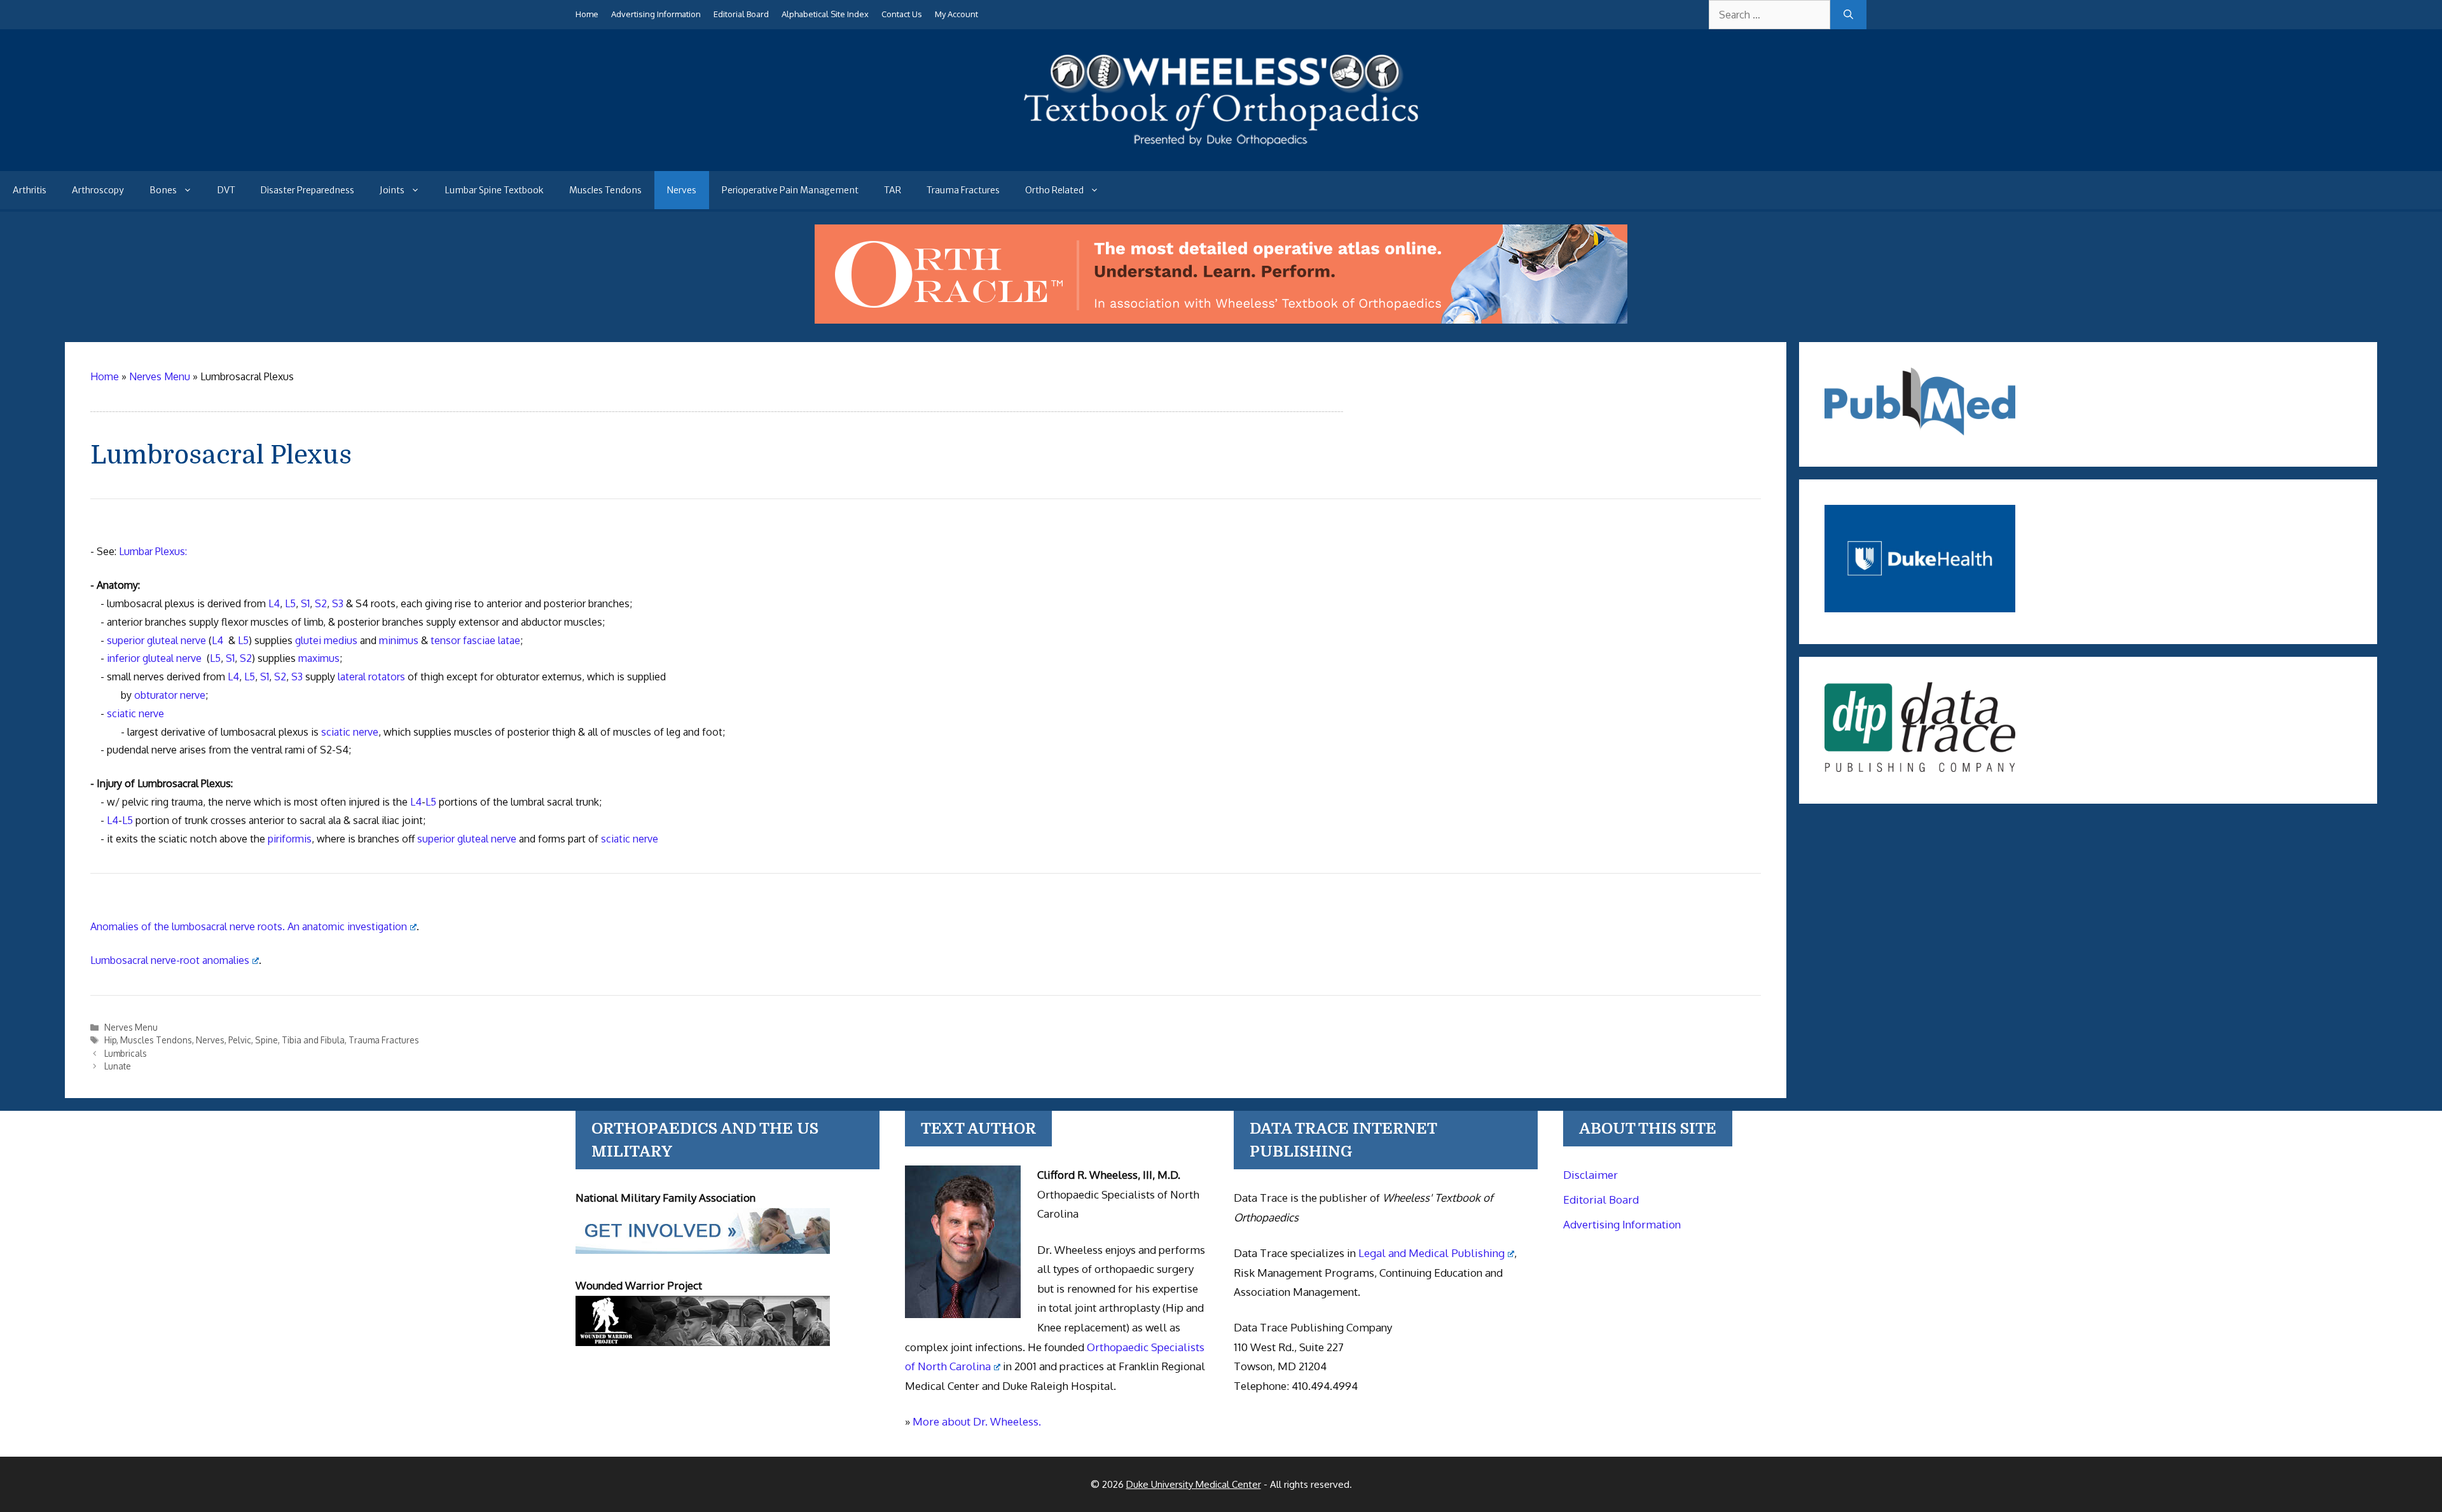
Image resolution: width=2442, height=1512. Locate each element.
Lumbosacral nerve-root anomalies (170, 960)
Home (587, 14)
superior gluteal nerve (156, 640)
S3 (338, 603)
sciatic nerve (135, 713)
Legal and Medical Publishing (1431, 1253)
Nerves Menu (131, 1027)
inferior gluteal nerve (154, 658)
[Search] (1848, 15)
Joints (392, 190)
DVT (226, 190)
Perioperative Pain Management (790, 190)
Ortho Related (1054, 190)
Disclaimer (1590, 1175)
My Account (956, 14)
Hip (110, 1040)
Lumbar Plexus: (153, 551)
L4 (274, 603)
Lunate (118, 1066)
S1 (305, 603)
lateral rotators (371, 677)
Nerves (682, 190)
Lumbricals (126, 1053)
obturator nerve (170, 695)
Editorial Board (741, 14)
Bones (163, 190)
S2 (321, 603)
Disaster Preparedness (307, 190)
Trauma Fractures (963, 190)
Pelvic (240, 1040)
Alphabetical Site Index (825, 14)
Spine (266, 1040)
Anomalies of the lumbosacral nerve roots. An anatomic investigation (249, 926)
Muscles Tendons (605, 190)
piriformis (290, 839)
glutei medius (326, 640)
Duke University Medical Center (1194, 1484)
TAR (893, 190)
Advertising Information (656, 14)
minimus (399, 640)
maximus (319, 658)
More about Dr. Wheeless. (977, 1421)
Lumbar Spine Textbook (494, 190)
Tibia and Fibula (313, 1040)
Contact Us (902, 14)
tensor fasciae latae (475, 640)
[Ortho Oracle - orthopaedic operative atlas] (1221, 320)
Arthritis (30, 190)
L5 (290, 603)
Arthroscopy (98, 190)
